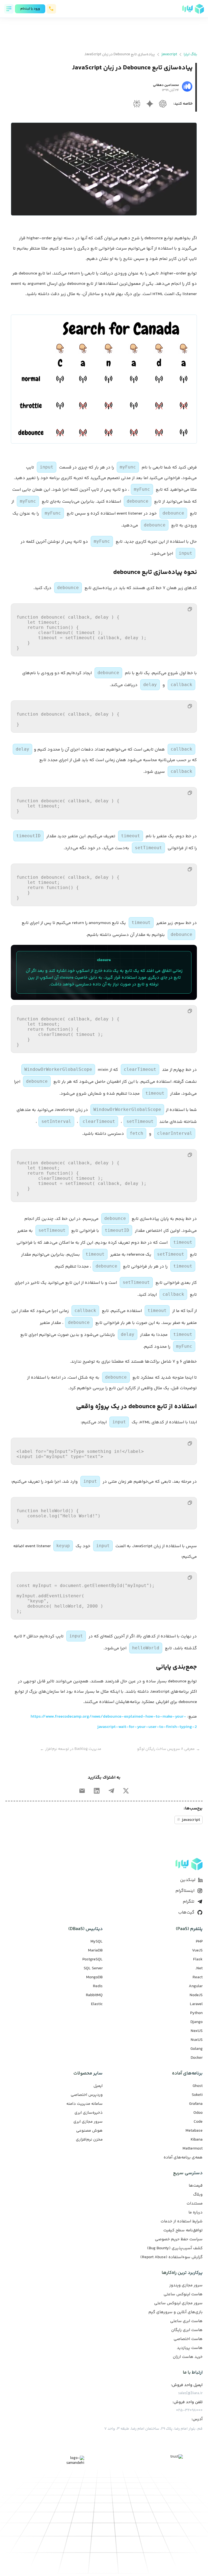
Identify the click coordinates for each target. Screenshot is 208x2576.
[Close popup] (138, 1247)
